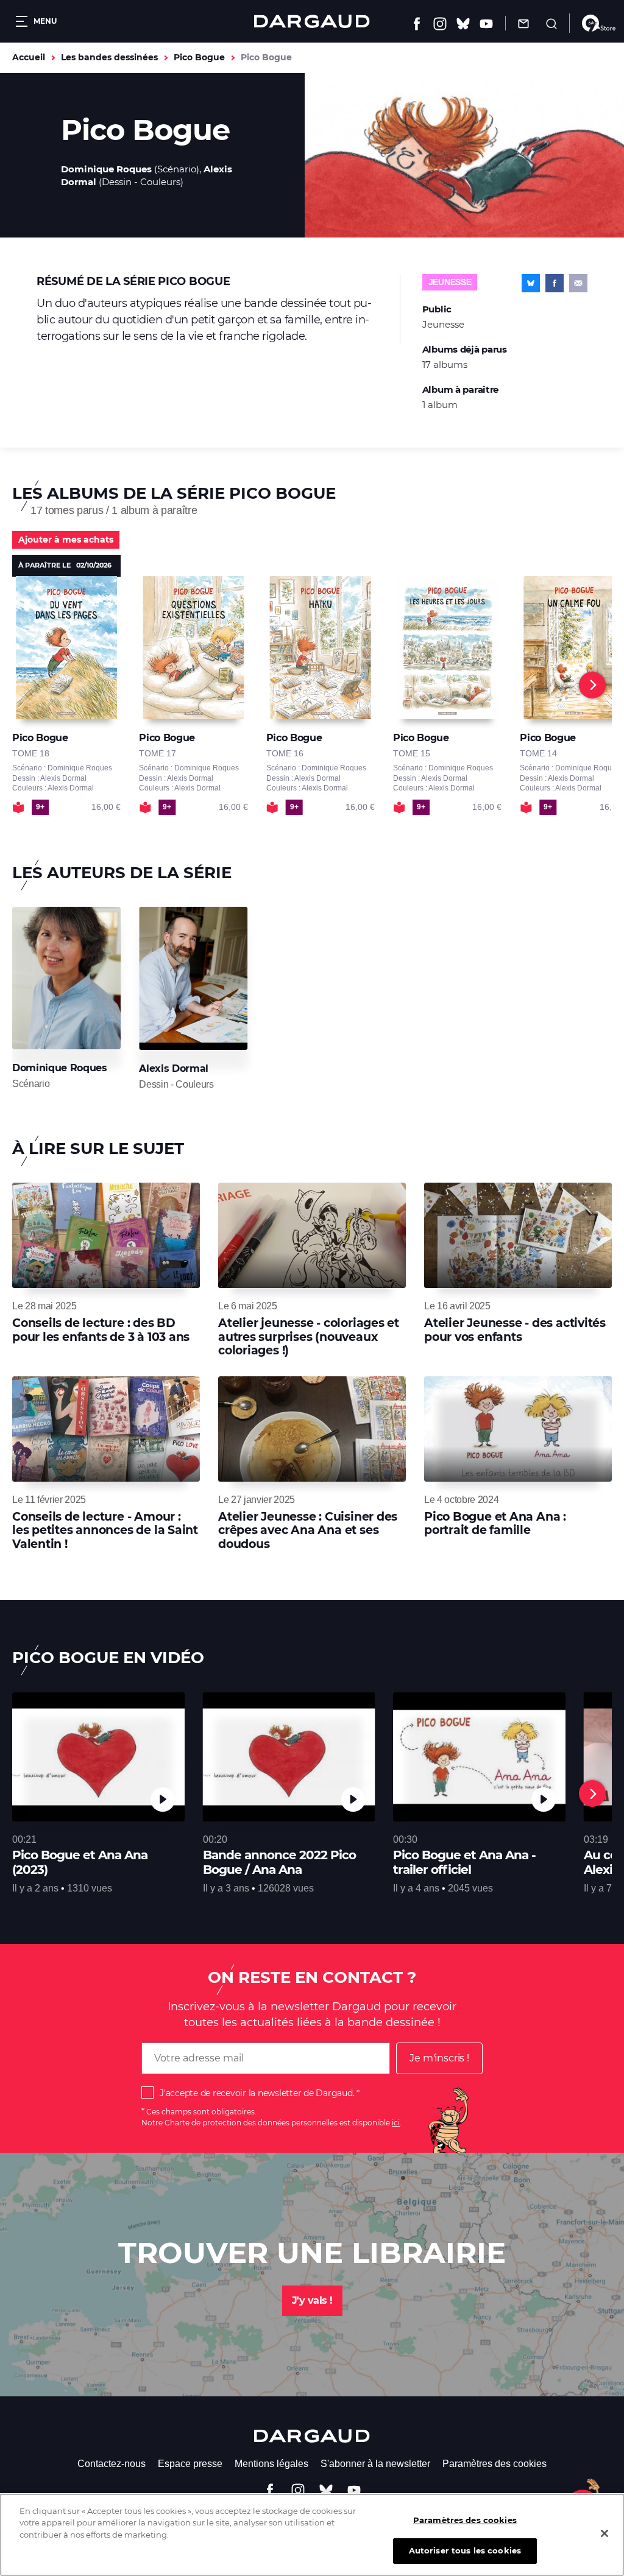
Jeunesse (450, 282)
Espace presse (190, 2464)
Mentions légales (271, 2464)
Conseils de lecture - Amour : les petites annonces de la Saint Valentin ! (105, 1530)
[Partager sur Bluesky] (531, 283)
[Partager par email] (578, 283)
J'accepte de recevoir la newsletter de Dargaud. (257, 2093)
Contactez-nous (112, 2464)
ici (396, 2123)
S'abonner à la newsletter (375, 2464)
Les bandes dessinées (109, 57)
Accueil (29, 57)
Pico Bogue (199, 57)
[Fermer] (604, 2533)
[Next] (592, 685)
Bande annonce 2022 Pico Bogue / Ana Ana (279, 1862)
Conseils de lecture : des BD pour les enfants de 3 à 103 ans (101, 1330)
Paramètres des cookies (495, 2464)
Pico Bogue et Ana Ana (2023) (80, 1862)
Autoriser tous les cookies (465, 2550)
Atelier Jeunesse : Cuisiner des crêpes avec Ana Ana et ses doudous (308, 1530)
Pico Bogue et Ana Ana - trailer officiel (464, 1862)
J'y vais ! (312, 2300)
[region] (312, 2535)
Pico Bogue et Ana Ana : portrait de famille (495, 1523)
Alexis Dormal (174, 1068)
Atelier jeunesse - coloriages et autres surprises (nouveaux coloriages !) (309, 1337)
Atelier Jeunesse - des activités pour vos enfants (515, 1330)
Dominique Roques (106, 169)
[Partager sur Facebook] (555, 283)
